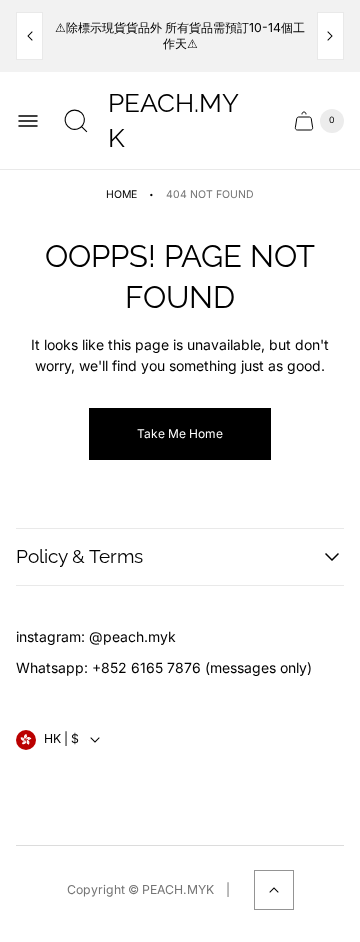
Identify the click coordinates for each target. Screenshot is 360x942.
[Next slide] (330, 36)
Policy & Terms (79, 556)
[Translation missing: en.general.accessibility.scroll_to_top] (274, 890)
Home (121, 194)
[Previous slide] (29, 36)
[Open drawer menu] (28, 121)
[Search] (76, 121)
